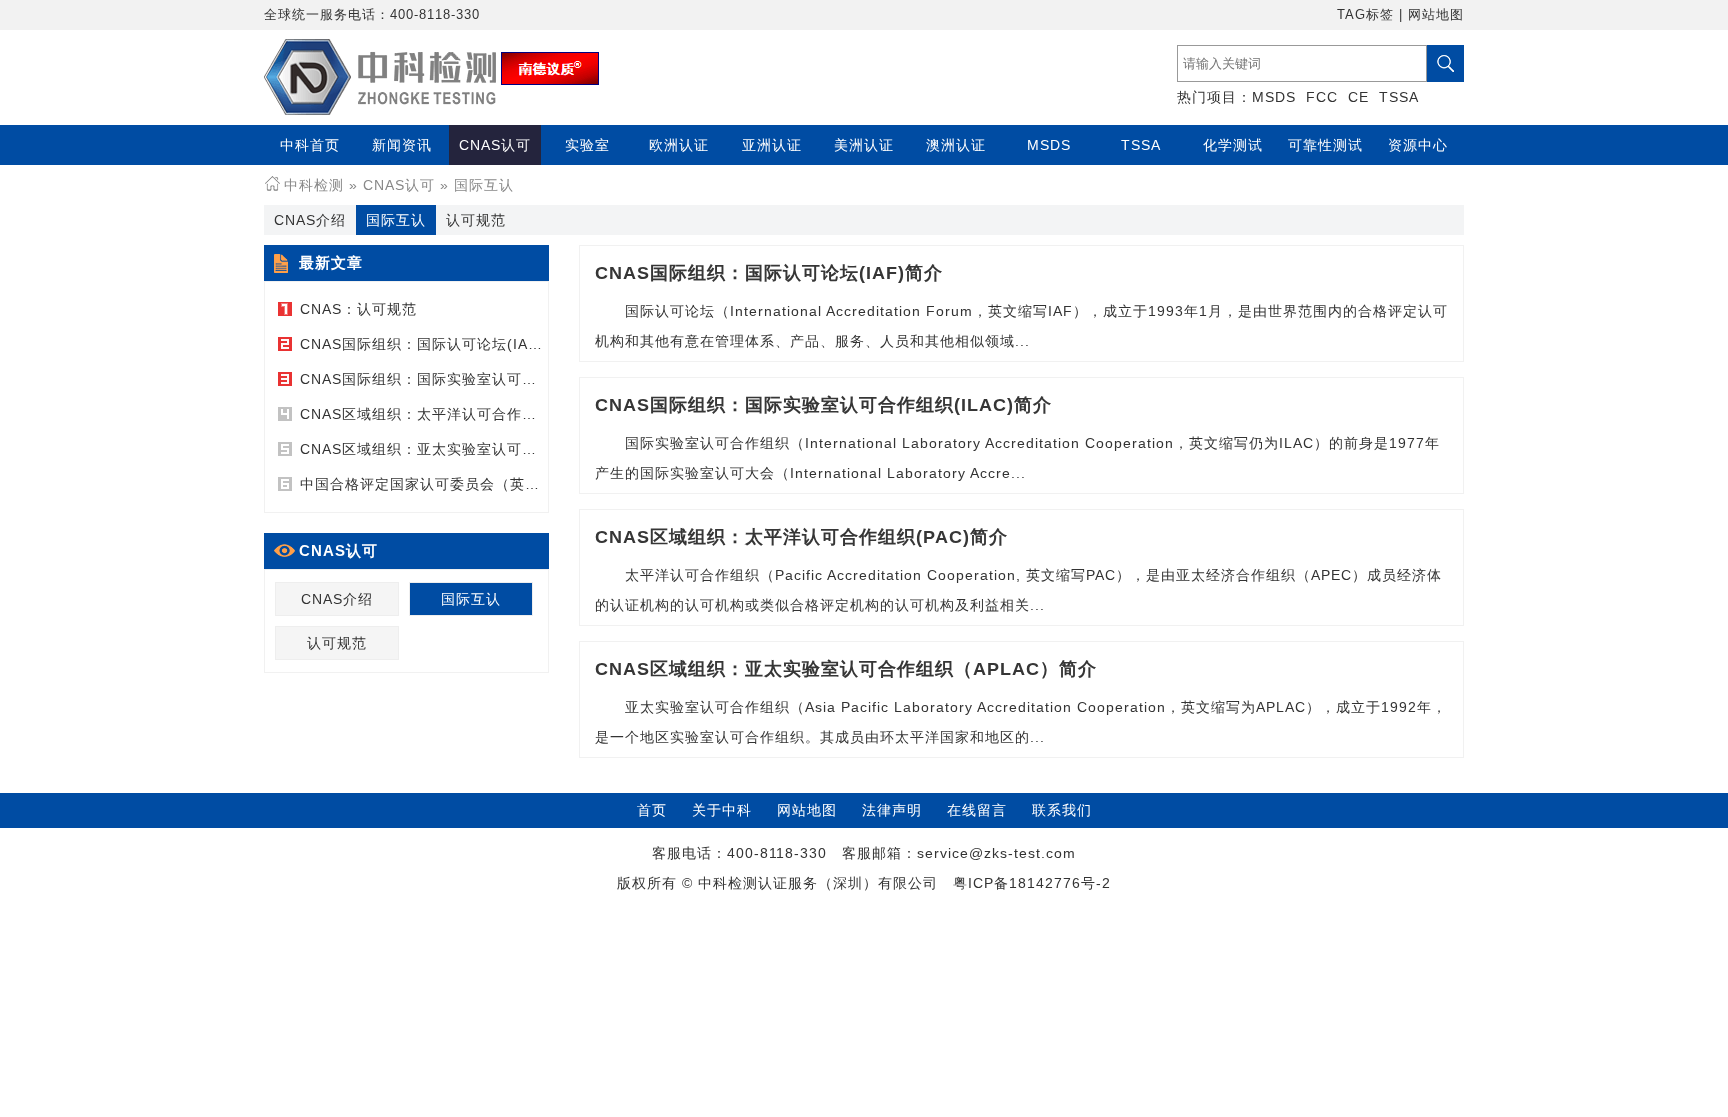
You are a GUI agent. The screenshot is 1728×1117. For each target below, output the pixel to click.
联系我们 (1062, 810)
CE (1358, 97)
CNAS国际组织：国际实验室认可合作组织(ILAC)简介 (479, 379)
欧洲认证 (679, 145)
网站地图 (1436, 14)
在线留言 (977, 810)
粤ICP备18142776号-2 (1032, 883)
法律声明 (892, 810)
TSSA (1399, 97)
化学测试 (1233, 145)
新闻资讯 (402, 145)
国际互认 (484, 185)
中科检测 (314, 185)
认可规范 (476, 220)
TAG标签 (1365, 14)
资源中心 (1418, 145)
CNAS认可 (495, 145)
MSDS (1274, 97)
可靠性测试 (1325, 145)
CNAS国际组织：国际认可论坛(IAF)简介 (437, 344)
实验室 (587, 145)
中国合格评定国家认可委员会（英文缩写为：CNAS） (478, 484)
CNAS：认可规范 (358, 309)
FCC (1322, 97)
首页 (652, 810)
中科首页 (310, 145)
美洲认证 (864, 145)
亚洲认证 (772, 145)
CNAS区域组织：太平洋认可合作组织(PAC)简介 (462, 414)
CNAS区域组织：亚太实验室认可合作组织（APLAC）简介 (496, 449)
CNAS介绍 (310, 220)
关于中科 (722, 810)
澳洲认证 (956, 145)
